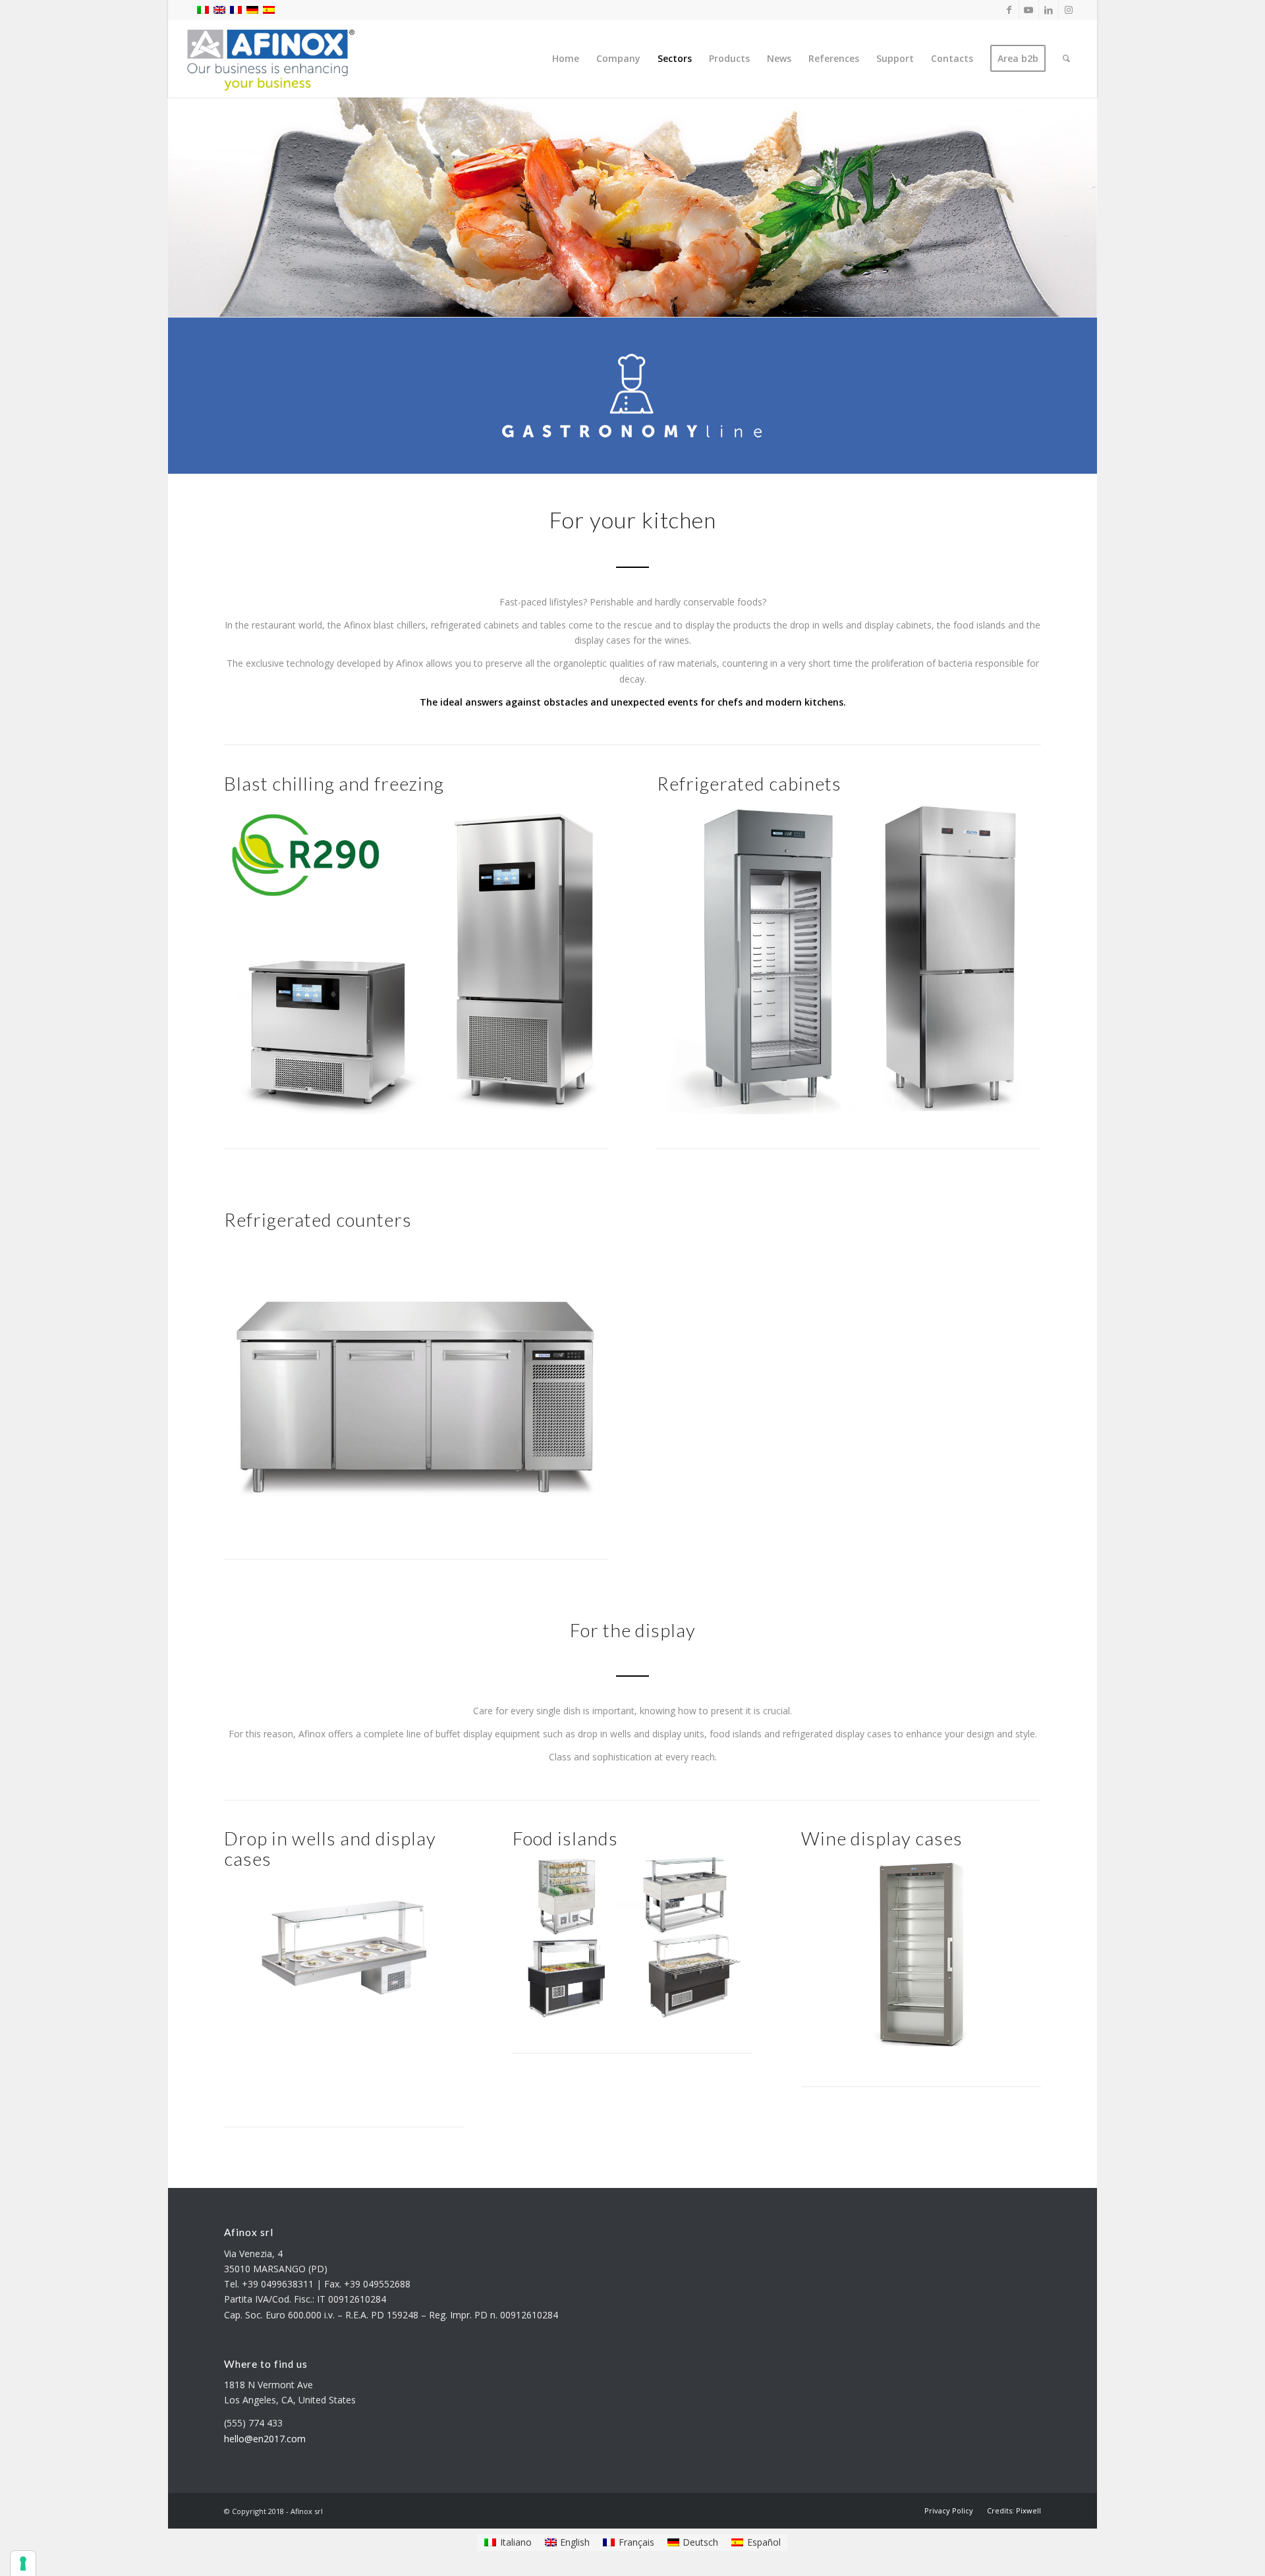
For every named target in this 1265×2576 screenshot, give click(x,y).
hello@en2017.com (265, 2439)
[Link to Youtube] (1029, 10)
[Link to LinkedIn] (1049, 10)
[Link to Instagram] (1069, 10)
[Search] (1066, 59)
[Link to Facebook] (1009, 10)
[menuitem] (566, 59)
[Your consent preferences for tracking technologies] (23, 2563)
